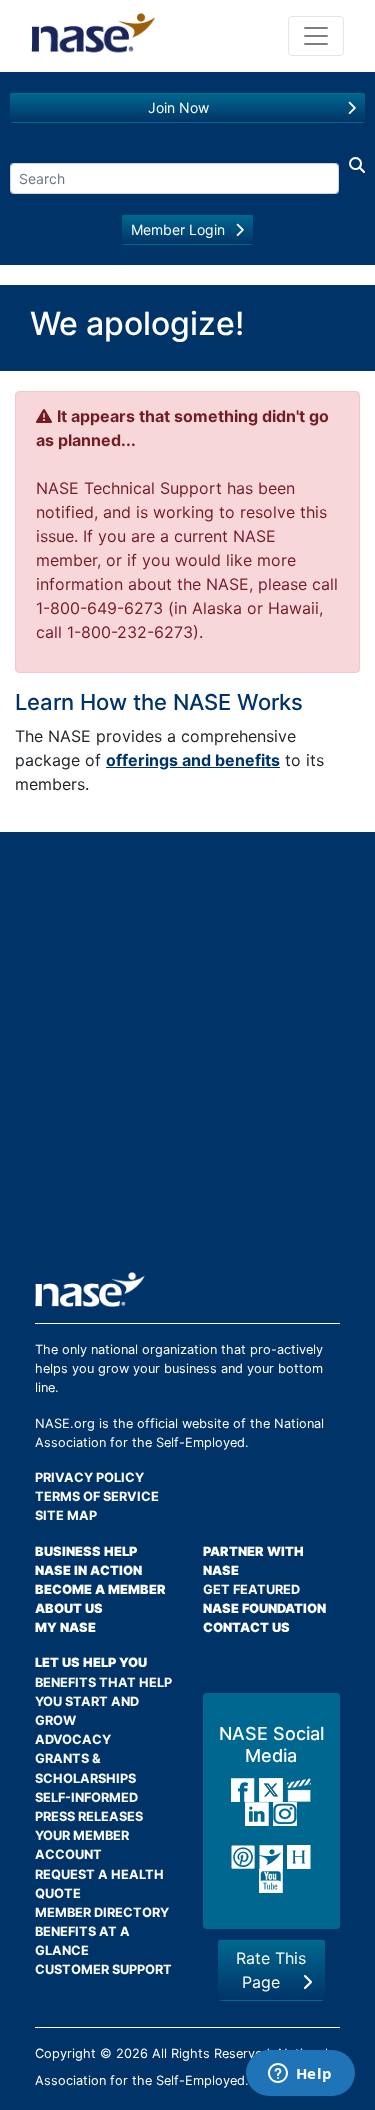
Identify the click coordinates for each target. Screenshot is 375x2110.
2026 (132, 2053)
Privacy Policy (89, 1477)
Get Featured (251, 1589)
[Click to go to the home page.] (93, 36)
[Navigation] (316, 36)
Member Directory (102, 1912)
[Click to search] (352, 173)
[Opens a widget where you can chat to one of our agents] (300, 2075)
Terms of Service (97, 1496)
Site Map (66, 1515)
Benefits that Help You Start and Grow (103, 1701)
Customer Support (103, 1969)
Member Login (178, 229)
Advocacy (73, 1739)
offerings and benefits (193, 760)
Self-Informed (86, 1797)
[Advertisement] (187, 1059)
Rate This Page (271, 1970)
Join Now (178, 107)
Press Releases (89, 1816)
